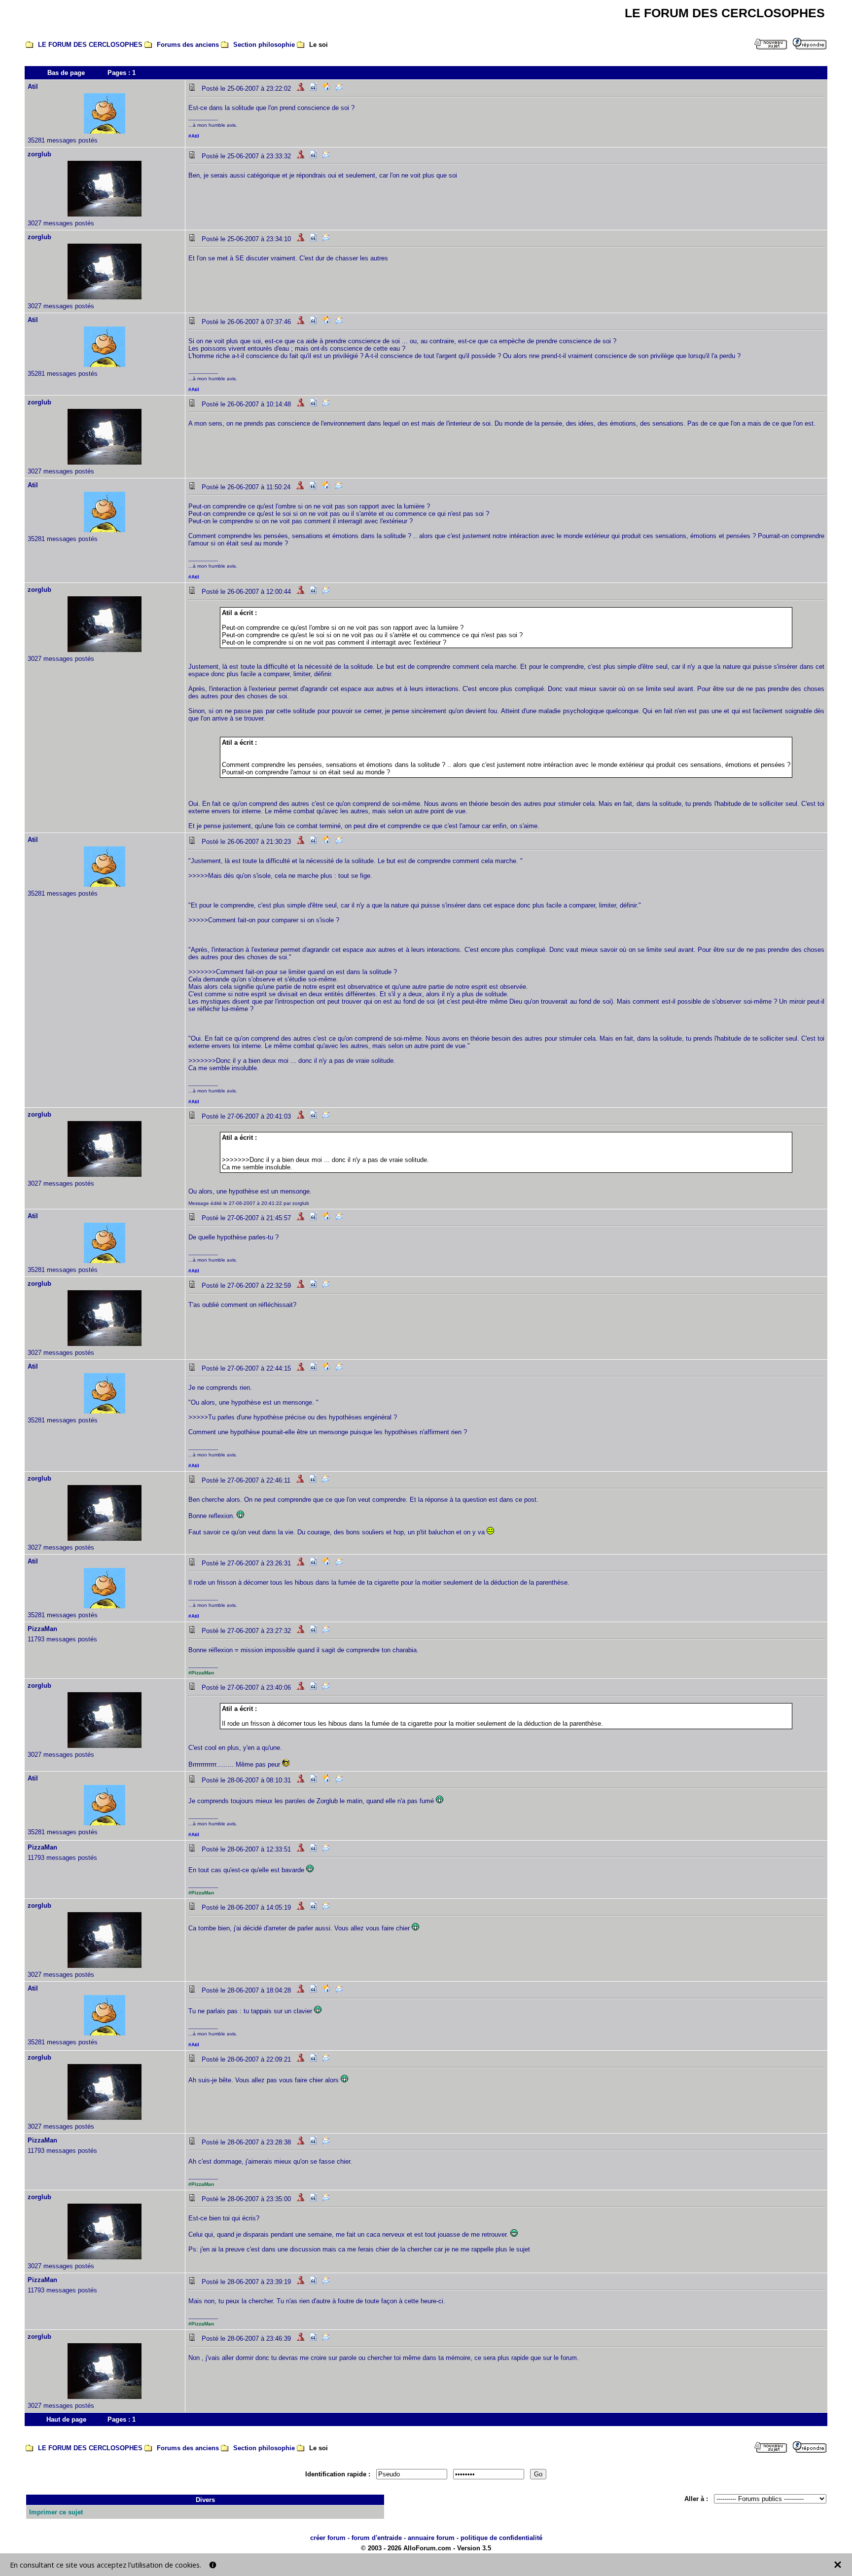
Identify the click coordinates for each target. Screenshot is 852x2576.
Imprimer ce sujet (56, 2512)
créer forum (328, 2538)
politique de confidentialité (501, 2538)
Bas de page (66, 73)
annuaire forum (431, 2538)
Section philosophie (264, 45)
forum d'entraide (377, 2538)
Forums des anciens (188, 45)
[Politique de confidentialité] (213, 2565)
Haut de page (66, 2419)
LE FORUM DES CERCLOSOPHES (90, 45)
